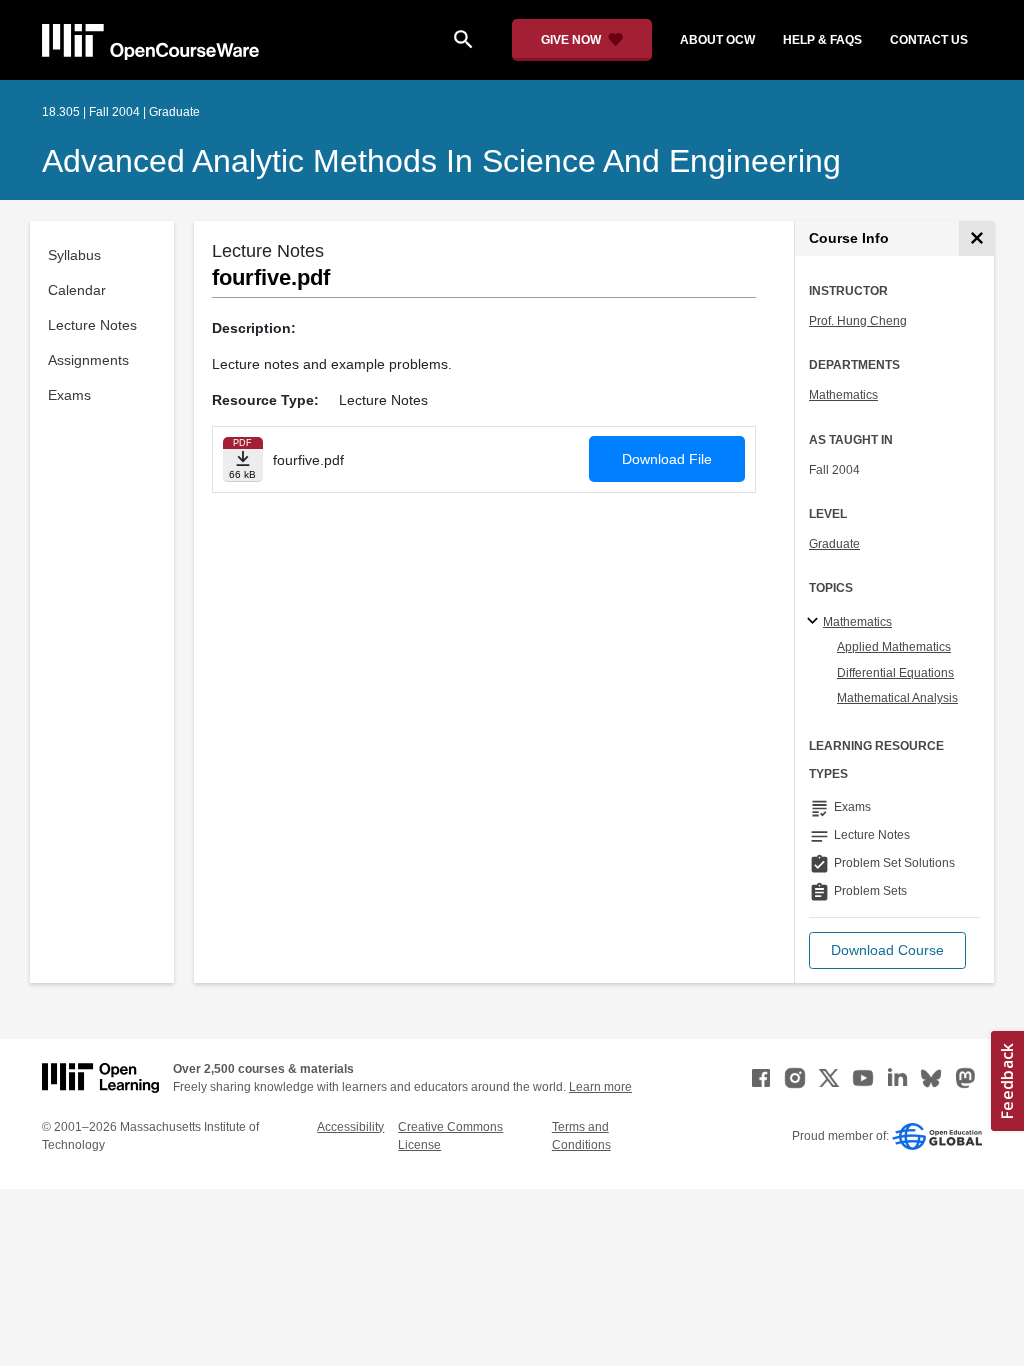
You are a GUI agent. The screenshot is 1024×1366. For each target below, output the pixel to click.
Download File (667, 459)
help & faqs (822, 40)
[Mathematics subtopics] (815, 622)
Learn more (600, 1087)
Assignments (88, 360)
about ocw (717, 40)
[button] (887, 950)
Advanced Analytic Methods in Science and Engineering (441, 161)
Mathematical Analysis (897, 698)
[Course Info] (976, 238)
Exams (69, 395)
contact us (929, 40)
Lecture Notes (92, 325)
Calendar (77, 290)
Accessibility (350, 1127)
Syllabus (74, 255)
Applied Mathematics (894, 647)
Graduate (834, 544)
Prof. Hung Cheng (858, 321)
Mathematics (843, 395)
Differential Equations (895, 673)
